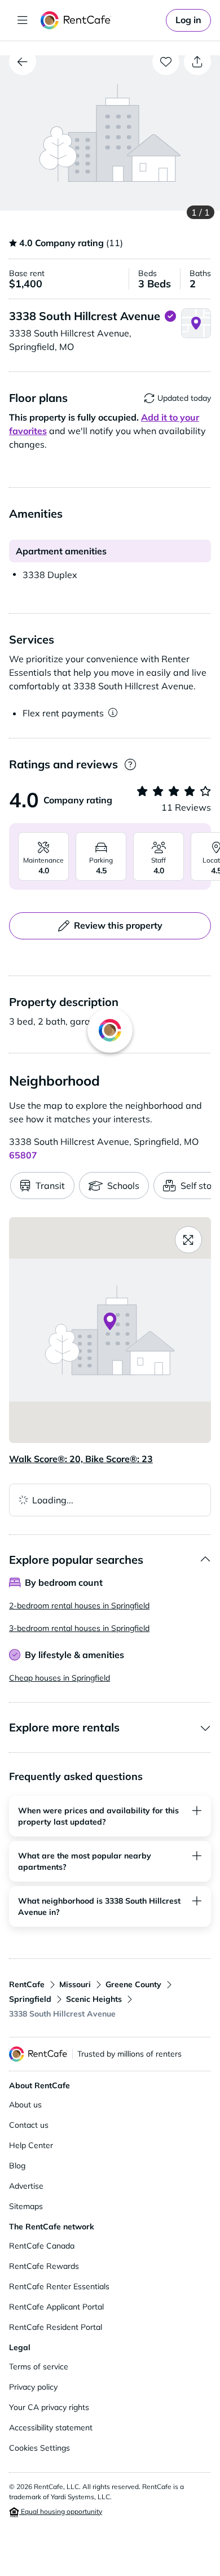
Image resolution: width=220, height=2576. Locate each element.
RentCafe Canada (42, 2246)
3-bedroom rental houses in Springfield (79, 1628)
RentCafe (27, 1984)
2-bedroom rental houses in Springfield (79, 1606)
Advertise (26, 2186)
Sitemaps (26, 2206)
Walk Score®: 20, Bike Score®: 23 (81, 1459)
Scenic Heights (94, 1999)
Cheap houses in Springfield (60, 1678)
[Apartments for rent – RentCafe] (101, 20)
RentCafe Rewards (44, 2266)
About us (25, 2105)
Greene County (133, 1984)
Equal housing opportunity (61, 2511)
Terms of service (39, 2367)
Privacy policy (33, 2387)
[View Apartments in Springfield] (23, 62)
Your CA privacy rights (49, 2407)
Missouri (75, 1984)
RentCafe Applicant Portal (56, 2307)
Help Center (31, 2145)
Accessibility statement (51, 2428)
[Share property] (197, 62)
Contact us (29, 2125)
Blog (17, 2166)
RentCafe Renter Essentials (59, 2286)
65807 (23, 1155)
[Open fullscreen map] (188, 1240)
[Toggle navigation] (23, 20)
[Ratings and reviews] (130, 765)
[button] (110, 133)
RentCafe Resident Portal (56, 2327)
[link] (188, 20)
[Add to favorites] (166, 62)
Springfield (30, 1999)
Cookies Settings (39, 2448)
